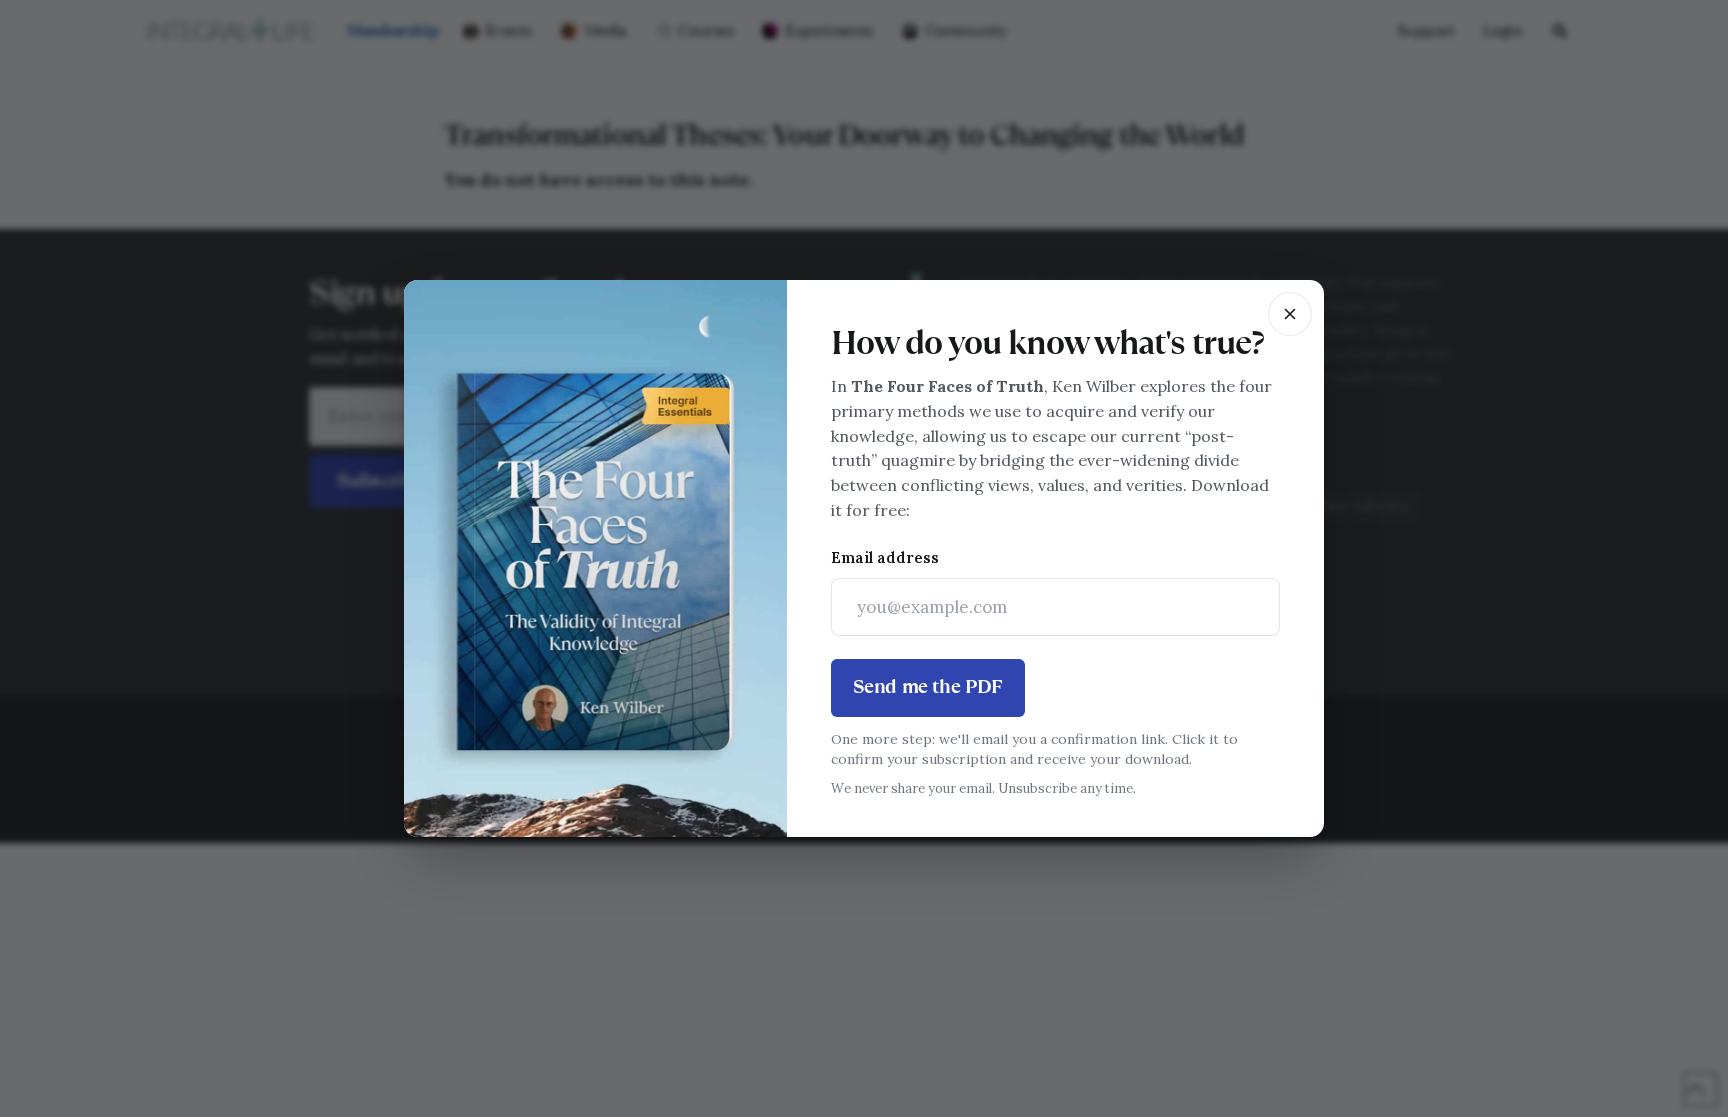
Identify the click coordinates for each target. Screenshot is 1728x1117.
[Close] (1290, 314)
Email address (885, 557)
